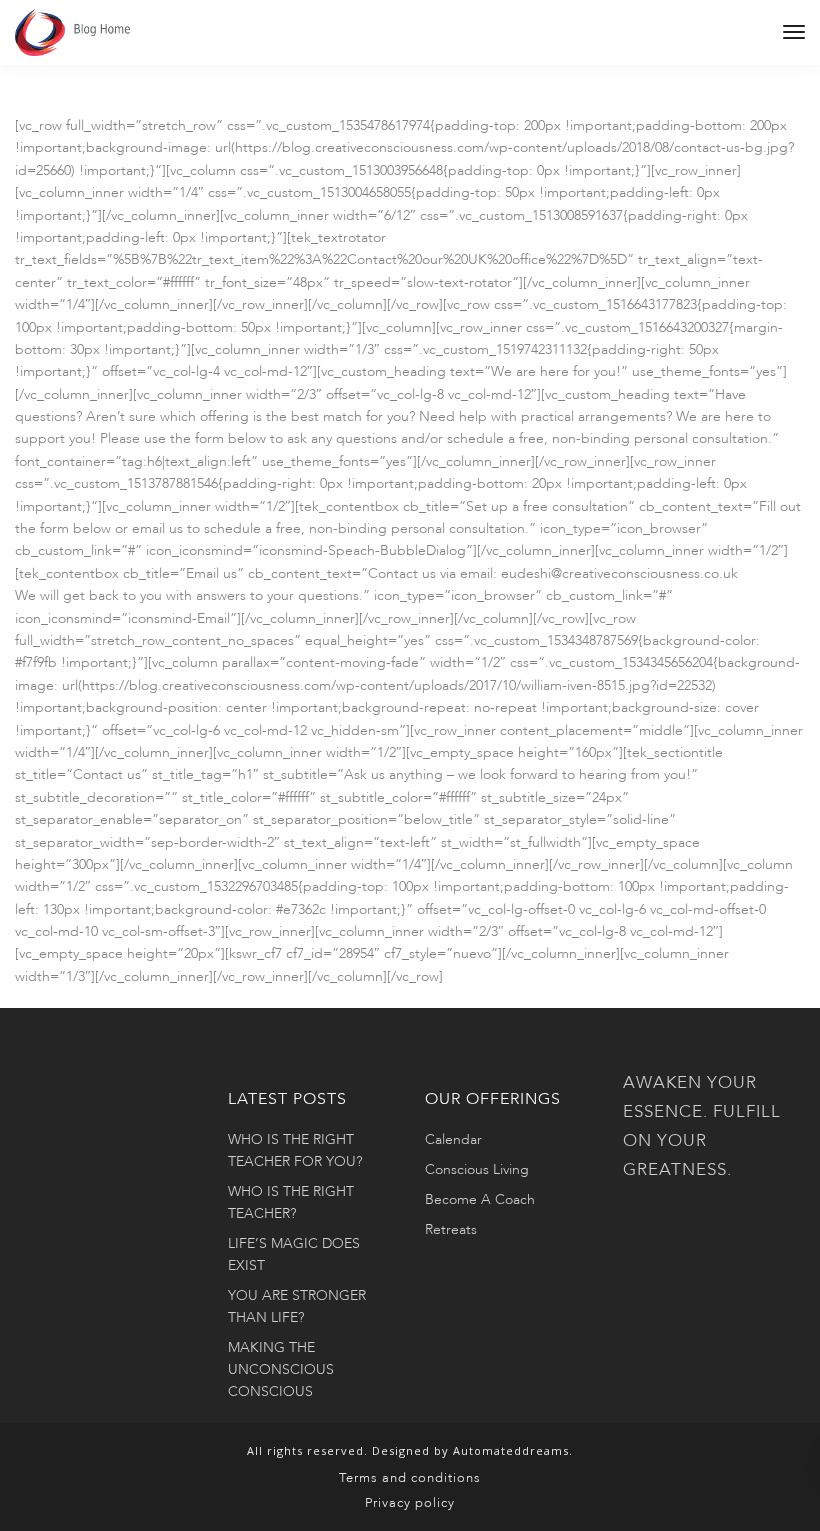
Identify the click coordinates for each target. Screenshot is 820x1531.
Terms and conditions (410, 1478)
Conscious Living (477, 1169)
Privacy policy (410, 1503)
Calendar (453, 1139)
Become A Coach (480, 1199)
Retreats (451, 1229)
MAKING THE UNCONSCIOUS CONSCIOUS (281, 1369)
